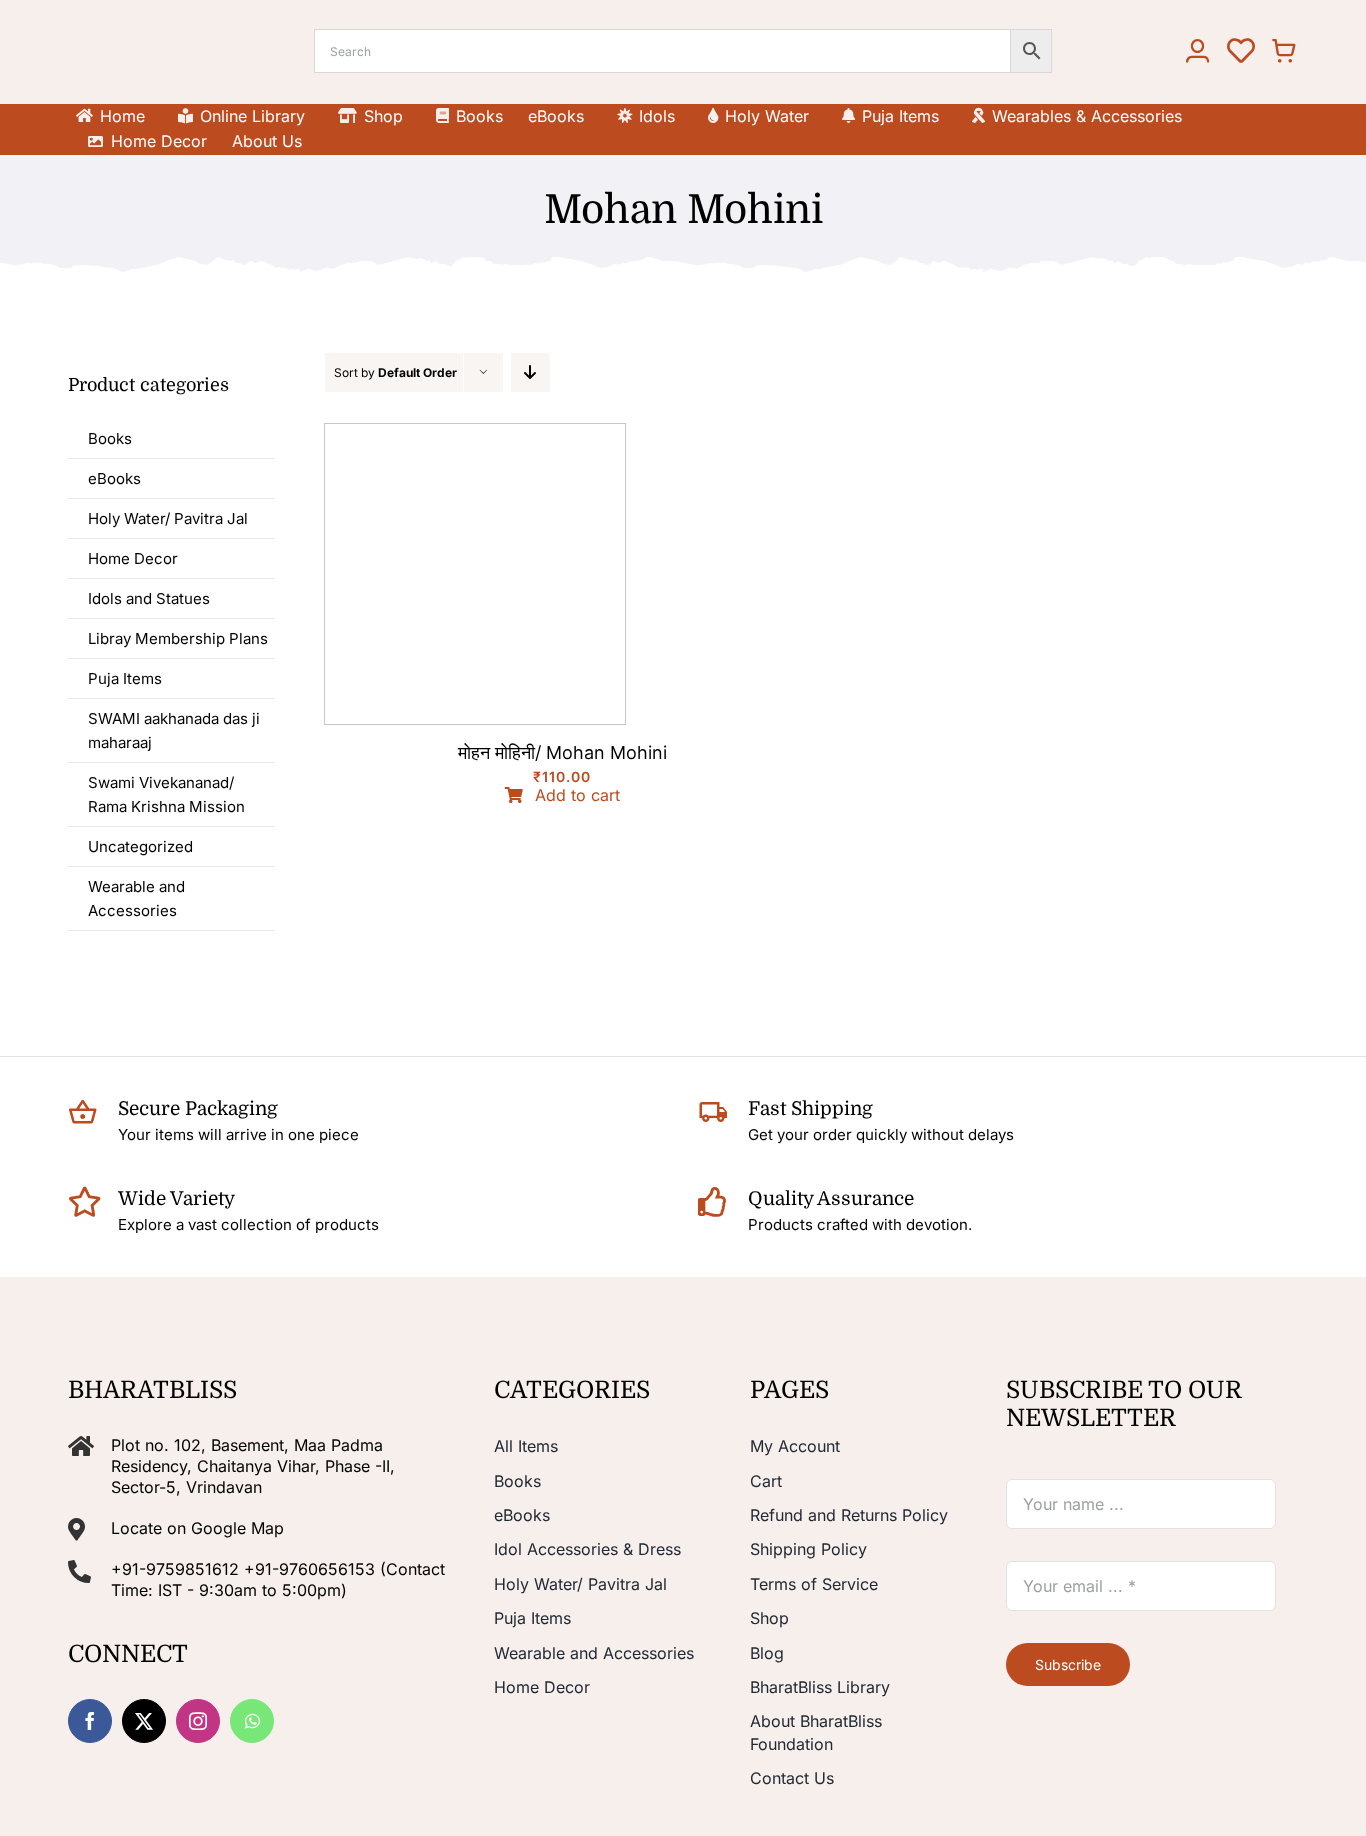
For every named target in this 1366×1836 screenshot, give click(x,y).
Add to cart (577, 795)
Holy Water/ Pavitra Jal (168, 518)
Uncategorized (140, 846)
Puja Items (125, 678)
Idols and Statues (149, 598)
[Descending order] (530, 372)
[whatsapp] (252, 1721)
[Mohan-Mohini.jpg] (475, 432)
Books (110, 438)
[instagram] (198, 1721)
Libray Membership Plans (178, 638)
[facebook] (90, 1721)
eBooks (114, 478)
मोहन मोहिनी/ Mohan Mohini (562, 752)
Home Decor (133, 558)
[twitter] (144, 1721)
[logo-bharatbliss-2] (150, 27)
